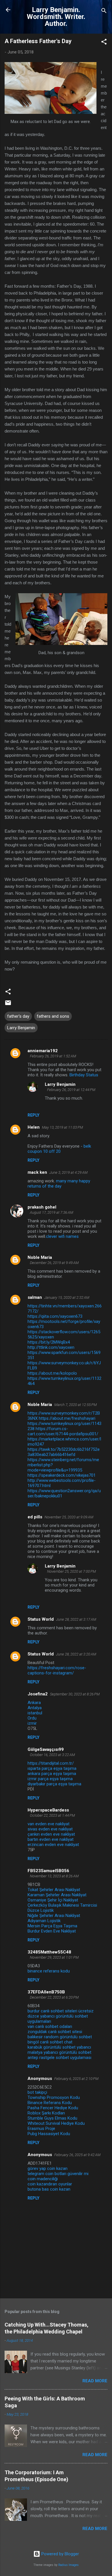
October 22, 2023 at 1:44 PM (52, 1815)
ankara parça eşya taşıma (52, 1774)
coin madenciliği (43, 2179)
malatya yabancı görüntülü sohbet (59, 2052)
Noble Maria (40, 1257)
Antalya (35, 1708)
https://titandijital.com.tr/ (51, 1763)
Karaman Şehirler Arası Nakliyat (57, 1895)
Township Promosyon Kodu (54, 2097)
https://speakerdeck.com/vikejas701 (62, 1475)
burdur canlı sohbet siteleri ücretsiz (61, 2011)
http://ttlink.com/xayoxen (51, 1347)
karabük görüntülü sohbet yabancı (59, 2047)
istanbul (35, 1713)
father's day (18, 1016)
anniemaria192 (43, 1051)
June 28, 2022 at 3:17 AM (76, 1619)
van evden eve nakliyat (49, 1824)
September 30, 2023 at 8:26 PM (75, 1694)
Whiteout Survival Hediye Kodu (56, 2123)
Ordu (32, 1718)
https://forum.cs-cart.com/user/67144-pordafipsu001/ (63, 1431)
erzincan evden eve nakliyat (53, 1845)
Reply (33, 1115)
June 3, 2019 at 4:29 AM (68, 1172)
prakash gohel (42, 1207)
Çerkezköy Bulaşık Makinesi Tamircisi (62, 1905)
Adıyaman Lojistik (44, 1921)
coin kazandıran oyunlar (50, 2184)
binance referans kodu (49, 1971)
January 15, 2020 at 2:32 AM (67, 1297)
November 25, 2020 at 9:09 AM (69, 1517)
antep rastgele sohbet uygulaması (59, 2058)
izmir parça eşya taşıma (50, 1779)
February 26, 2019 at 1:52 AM (53, 1056)
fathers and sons (53, 1016)
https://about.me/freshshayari (67, 1418)
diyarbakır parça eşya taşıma (54, 1784)
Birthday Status (84, 1075)
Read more (95, 2381)
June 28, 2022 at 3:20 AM (76, 1654)
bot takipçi (37, 2092)
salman (35, 1297)
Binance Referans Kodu (50, 2103)
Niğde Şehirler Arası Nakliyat (54, 1916)
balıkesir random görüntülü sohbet (60, 2037)
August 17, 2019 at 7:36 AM (52, 1212)
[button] (104, 43)
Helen (34, 1127)
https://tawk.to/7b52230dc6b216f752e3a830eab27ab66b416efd (64, 1452)
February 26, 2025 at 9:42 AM (77, 2155)
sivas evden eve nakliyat (50, 1829)
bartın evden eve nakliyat (51, 1839)
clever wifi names (62, 1236)
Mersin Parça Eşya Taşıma (52, 1926)
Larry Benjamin (21, 1028)
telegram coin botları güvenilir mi (58, 2174)
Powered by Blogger (60, 2554)
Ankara (34, 1703)
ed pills (35, 1517)
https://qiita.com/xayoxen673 (55, 1316)
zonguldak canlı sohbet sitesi (55, 2032)
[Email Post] (8, 1005)
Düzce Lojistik (41, 1910)
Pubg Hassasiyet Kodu (49, 2134)
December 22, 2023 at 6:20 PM (54, 1997)
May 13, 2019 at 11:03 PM (62, 1127)
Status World (41, 1619)
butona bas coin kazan (49, 2189)
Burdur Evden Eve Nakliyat (52, 1931)
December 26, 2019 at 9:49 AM (54, 1263)
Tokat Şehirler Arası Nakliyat (54, 1890)
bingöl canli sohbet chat (50, 2042)
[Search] (104, 12)
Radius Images (68, 2565)
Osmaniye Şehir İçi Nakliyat (53, 1900)
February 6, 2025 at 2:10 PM (76, 2079)
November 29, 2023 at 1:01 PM (54, 1957)
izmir (32, 1723)
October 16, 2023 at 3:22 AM (52, 1755)
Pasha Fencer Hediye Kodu (53, 2108)
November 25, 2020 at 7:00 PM (72, 1571)
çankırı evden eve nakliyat (51, 1834)
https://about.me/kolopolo (52, 1373)
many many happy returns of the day (59, 1184)
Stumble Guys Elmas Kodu (52, 2118)
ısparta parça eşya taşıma (52, 1768)
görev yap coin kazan (48, 2168)
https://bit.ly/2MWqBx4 (49, 1342)
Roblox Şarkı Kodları (46, 2113)
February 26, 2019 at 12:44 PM (71, 1090)
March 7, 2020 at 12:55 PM (76, 1405)
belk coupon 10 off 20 (59, 1149)
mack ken (37, 1172)
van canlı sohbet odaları (50, 2026)
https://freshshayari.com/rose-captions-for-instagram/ (57, 1670)
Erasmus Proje (41, 2129)
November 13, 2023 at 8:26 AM (54, 1876)
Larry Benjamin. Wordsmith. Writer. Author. (56, 17)
